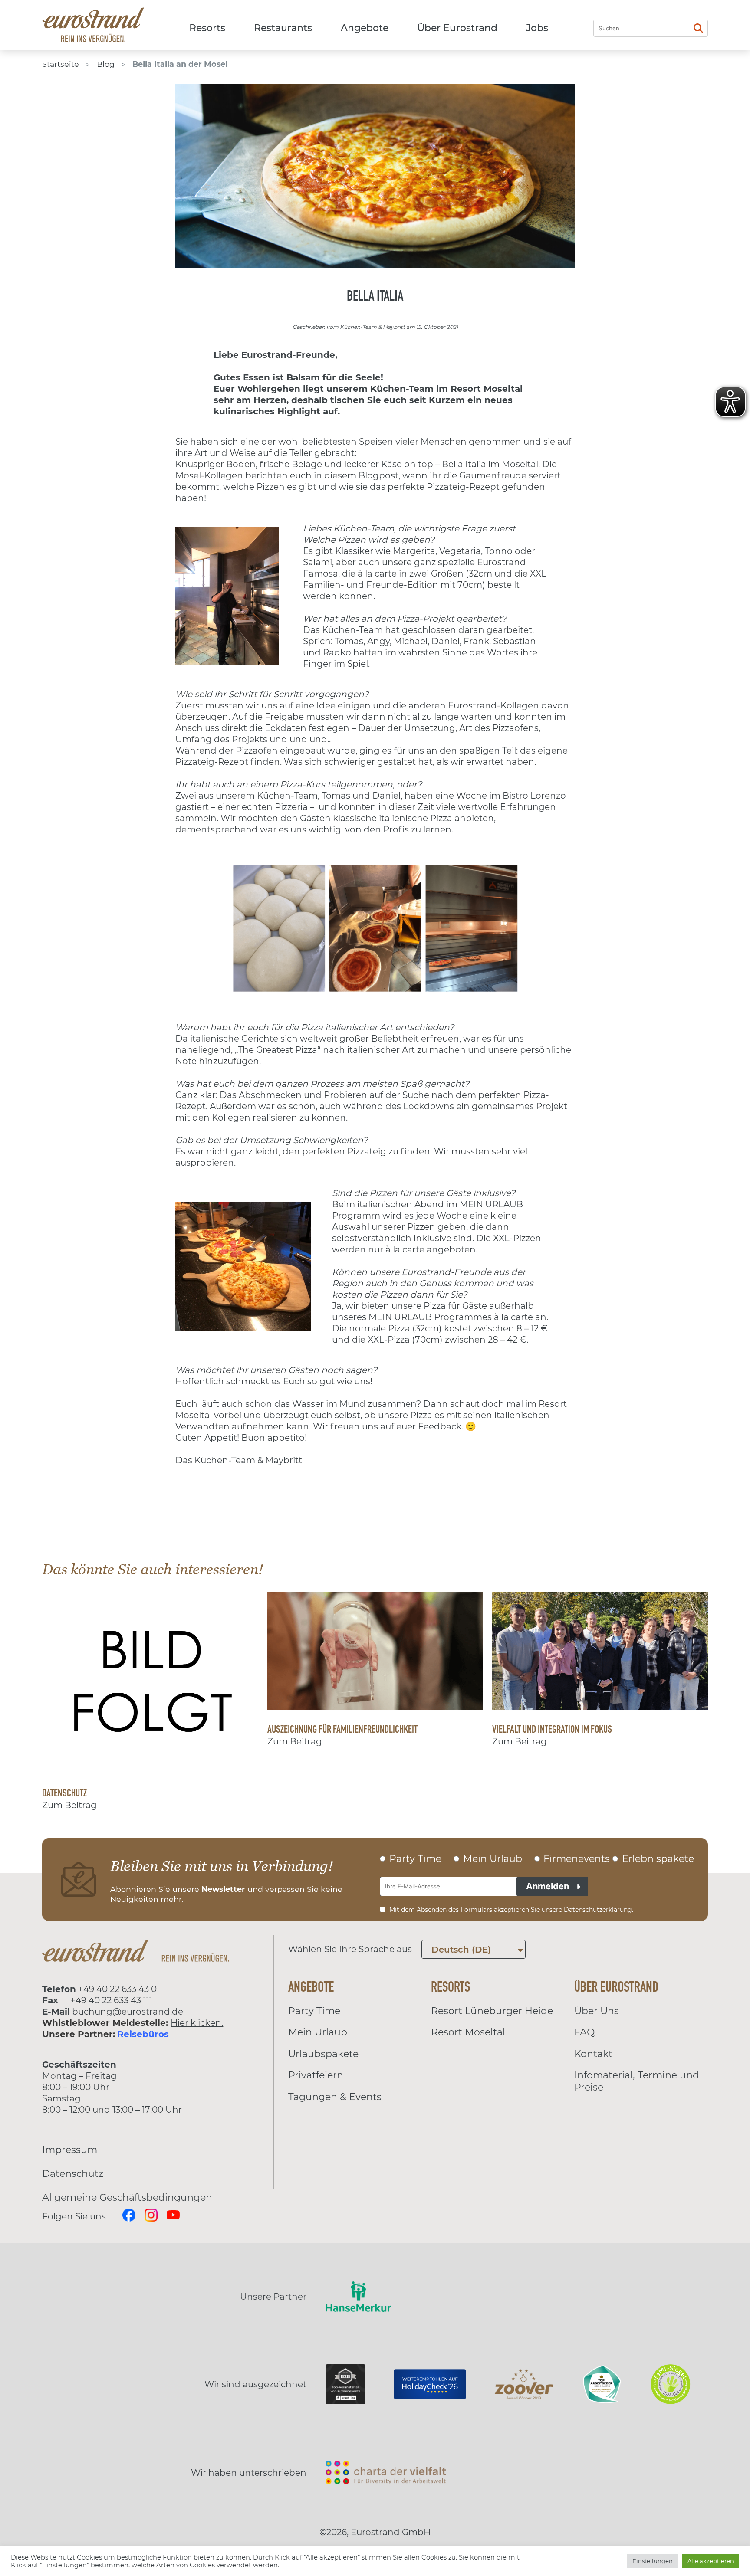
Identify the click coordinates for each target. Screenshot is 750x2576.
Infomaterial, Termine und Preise (637, 2081)
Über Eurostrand (457, 28)
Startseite (61, 64)
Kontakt (593, 2054)
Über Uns (597, 2011)
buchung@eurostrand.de (128, 2012)
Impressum (70, 2150)
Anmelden (548, 1886)
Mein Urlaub (318, 2032)
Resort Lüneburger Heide (492, 2011)
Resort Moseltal (468, 2032)
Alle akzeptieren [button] (711, 2561)
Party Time (314, 2011)
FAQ (584, 2032)
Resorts (207, 28)
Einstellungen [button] (653, 2561)
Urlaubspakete (323, 2054)
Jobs (537, 28)
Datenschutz (73, 2174)
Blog (106, 64)
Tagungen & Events (335, 2097)
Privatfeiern (316, 2075)
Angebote (365, 28)
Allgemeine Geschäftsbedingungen (127, 2197)
